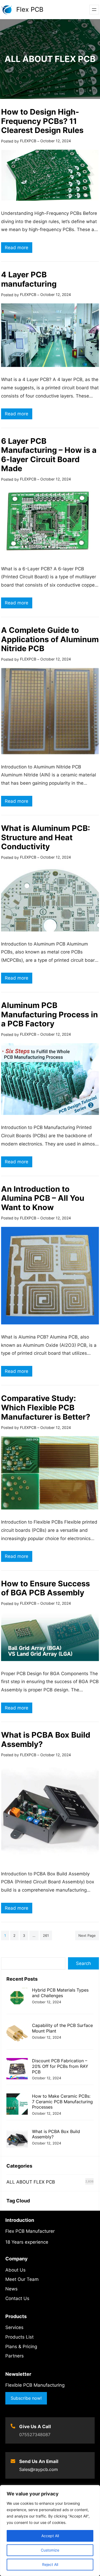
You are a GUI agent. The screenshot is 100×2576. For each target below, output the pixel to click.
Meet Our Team (22, 2279)
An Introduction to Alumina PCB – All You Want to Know (43, 1198)
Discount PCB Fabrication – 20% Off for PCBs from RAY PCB (60, 2066)
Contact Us (17, 2298)
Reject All (50, 2564)
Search (83, 1963)
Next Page (87, 1935)
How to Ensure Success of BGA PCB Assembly (45, 1588)
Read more (19, 249)
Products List (19, 2337)
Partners (15, 2356)
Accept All (50, 2536)
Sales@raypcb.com (39, 2469)
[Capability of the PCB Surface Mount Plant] (17, 2034)
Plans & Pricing (21, 2347)
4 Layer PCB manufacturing (29, 279)
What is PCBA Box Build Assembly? (46, 1739)
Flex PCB (30, 9)
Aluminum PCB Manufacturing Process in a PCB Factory (49, 1014)
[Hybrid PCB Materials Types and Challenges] (17, 1999)
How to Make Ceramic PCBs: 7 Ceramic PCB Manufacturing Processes (62, 2102)
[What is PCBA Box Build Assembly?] (17, 2140)
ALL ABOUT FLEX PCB (31, 2182)
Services (14, 2327)
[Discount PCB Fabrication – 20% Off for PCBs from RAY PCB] (17, 2069)
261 (46, 1935)
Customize (50, 2550)
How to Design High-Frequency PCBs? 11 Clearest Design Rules (42, 121)
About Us (15, 2270)
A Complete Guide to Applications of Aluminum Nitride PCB (50, 639)
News (11, 2289)
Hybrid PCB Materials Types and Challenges (60, 1993)
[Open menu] (94, 10)
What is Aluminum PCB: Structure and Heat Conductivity (46, 837)
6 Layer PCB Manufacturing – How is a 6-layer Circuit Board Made (49, 455)
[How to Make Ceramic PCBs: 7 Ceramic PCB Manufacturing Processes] (17, 2105)
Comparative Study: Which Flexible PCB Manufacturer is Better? (46, 1407)
